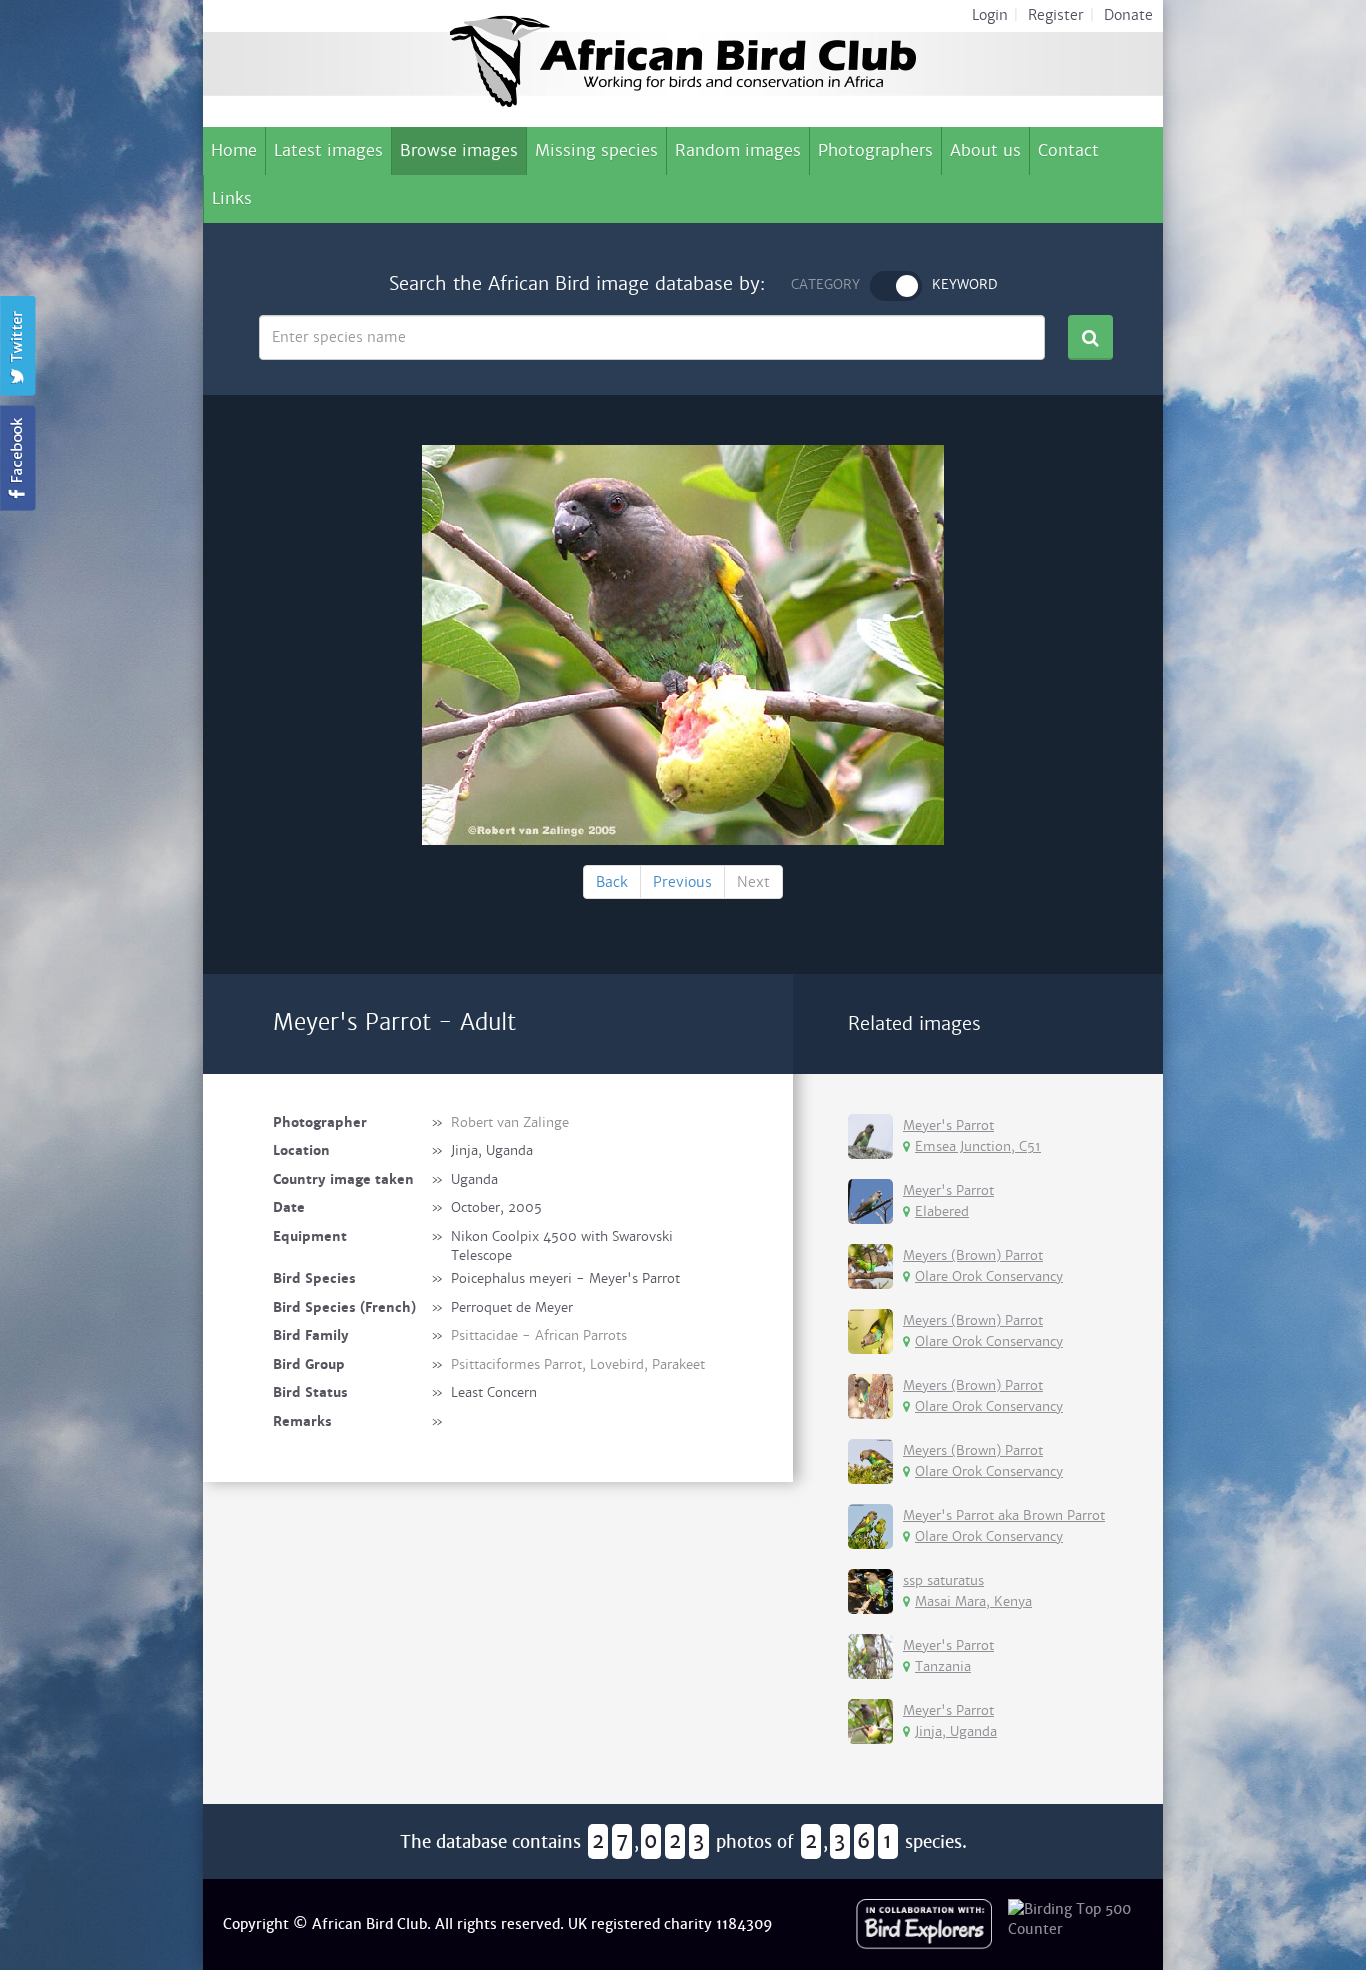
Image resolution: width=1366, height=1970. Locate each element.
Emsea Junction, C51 (978, 1146)
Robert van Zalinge (510, 1122)
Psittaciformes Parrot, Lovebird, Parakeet (578, 1364)
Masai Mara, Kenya (973, 1601)
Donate (1128, 15)
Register (1056, 15)
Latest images (328, 150)
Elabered (942, 1211)
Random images (738, 150)
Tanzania (943, 1666)
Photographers (875, 150)
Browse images (459, 150)
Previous (682, 882)
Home (234, 150)
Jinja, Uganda (956, 1731)
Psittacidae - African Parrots (539, 1335)
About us (985, 150)
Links (232, 198)
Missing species (596, 150)
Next (753, 882)
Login (990, 15)
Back (612, 882)
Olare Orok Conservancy (989, 1276)
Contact (1068, 150)
